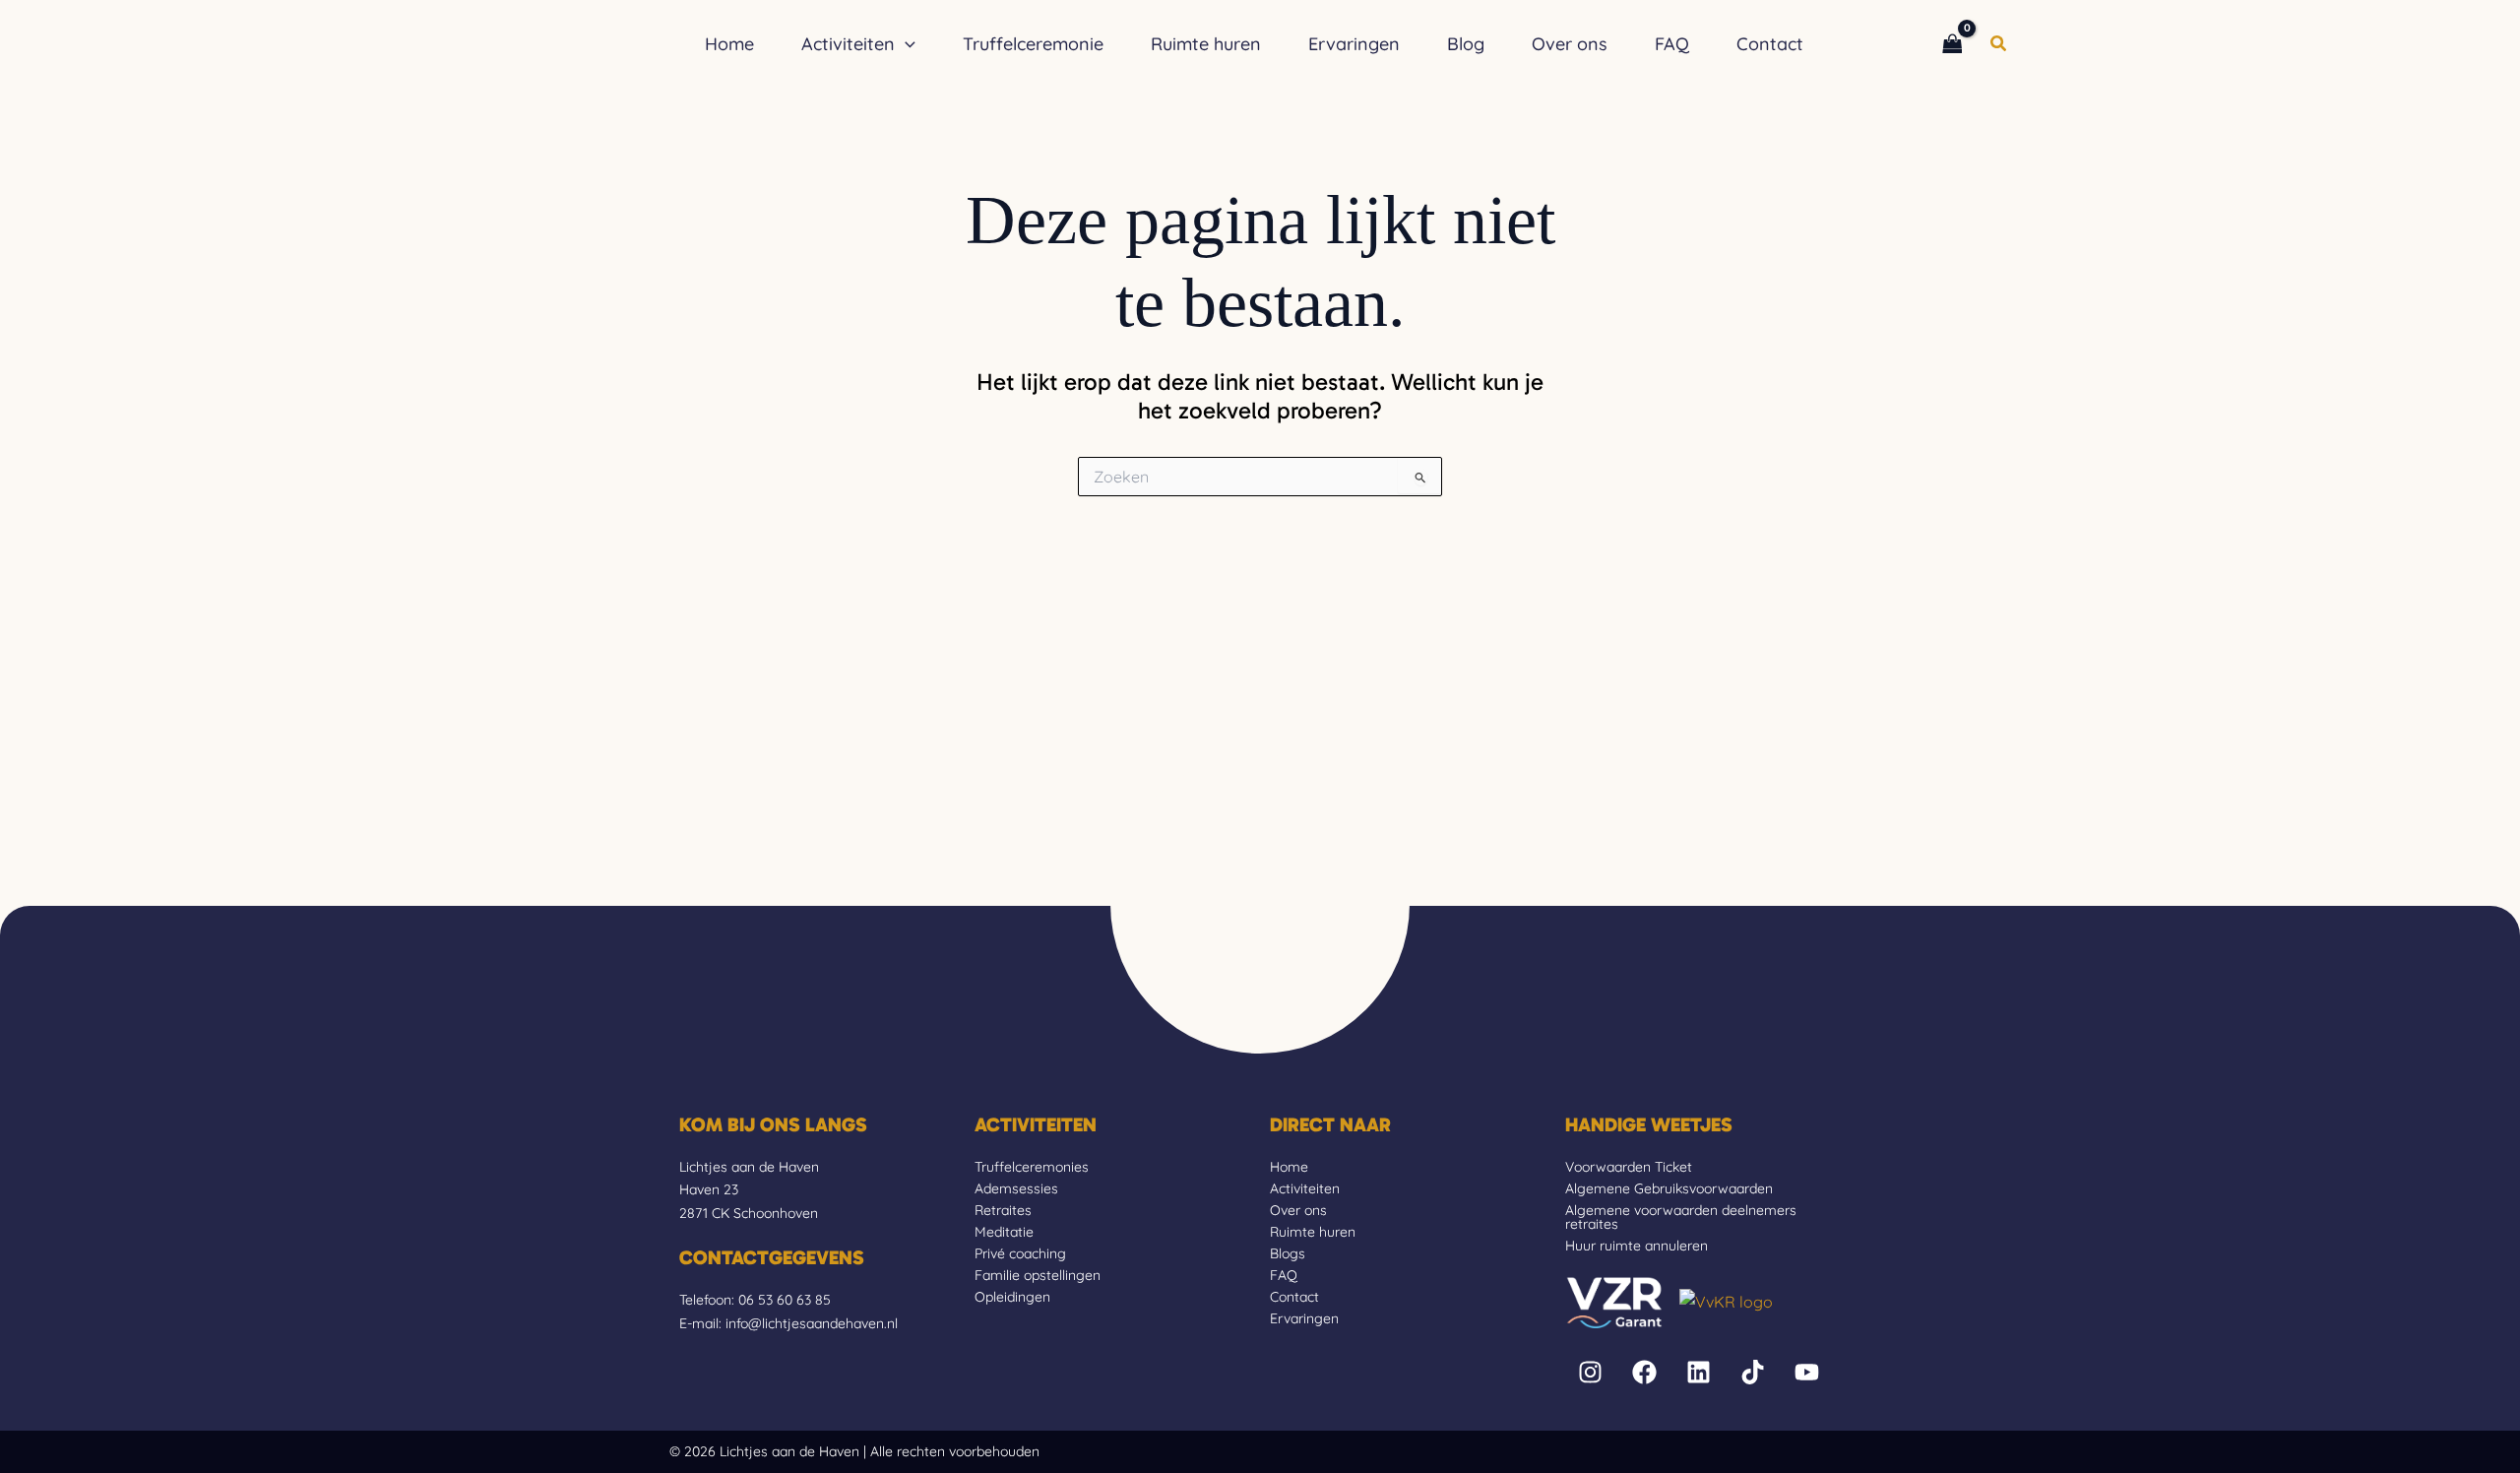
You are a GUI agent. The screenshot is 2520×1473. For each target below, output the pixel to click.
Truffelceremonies (1032, 1167)
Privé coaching (1020, 1253)
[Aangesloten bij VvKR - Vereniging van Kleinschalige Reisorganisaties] (1726, 1301)
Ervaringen (1304, 1318)
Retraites (1003, 1210)
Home (1289, 1167)
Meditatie (1004, 1232)
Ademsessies (1016, 1188)
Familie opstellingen (1038, 1275)
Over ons (1298, 1210)
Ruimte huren (1313, 1232)
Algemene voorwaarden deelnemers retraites (1681, 1217)
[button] (905, 44)
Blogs (1288, 1253)
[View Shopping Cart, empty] (1952, 44)
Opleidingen (1012, 1297)
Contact (1294, 1297)
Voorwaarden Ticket (1629, 1167)
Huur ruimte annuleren (1637, 1246)
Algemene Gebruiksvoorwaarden (1669, 1188)
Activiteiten (1305, 1188)
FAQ (1284, 1275)
